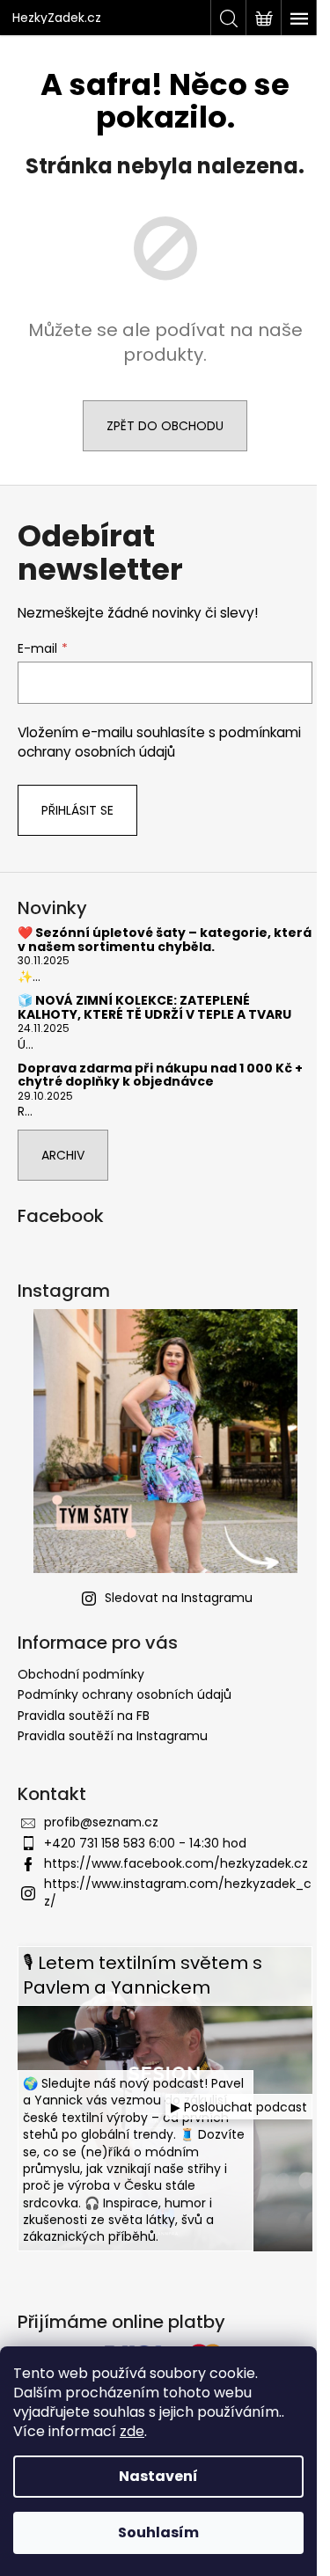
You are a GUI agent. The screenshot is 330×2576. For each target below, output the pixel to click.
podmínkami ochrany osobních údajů (159, 742)
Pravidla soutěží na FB (84, 1716)
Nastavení (158, 2476)
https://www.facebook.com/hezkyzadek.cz (176, 1863)
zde (132, 2431)
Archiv (63, 1155)
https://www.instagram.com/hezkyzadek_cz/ (178, 1892)
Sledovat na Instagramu (179, 1598)
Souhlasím (158, 2532)
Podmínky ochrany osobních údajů (125, 1694)
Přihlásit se (77, 810)
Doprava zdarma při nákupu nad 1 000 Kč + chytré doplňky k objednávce (160, 1076)
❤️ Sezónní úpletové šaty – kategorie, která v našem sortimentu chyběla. (165, 940)
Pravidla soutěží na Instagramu (113, 1736)
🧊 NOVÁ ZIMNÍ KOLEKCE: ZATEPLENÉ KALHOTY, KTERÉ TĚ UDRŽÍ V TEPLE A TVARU (154, 1008)
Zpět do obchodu (165, 426)
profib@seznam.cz (101, 1822)
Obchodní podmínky (81, 1674)
